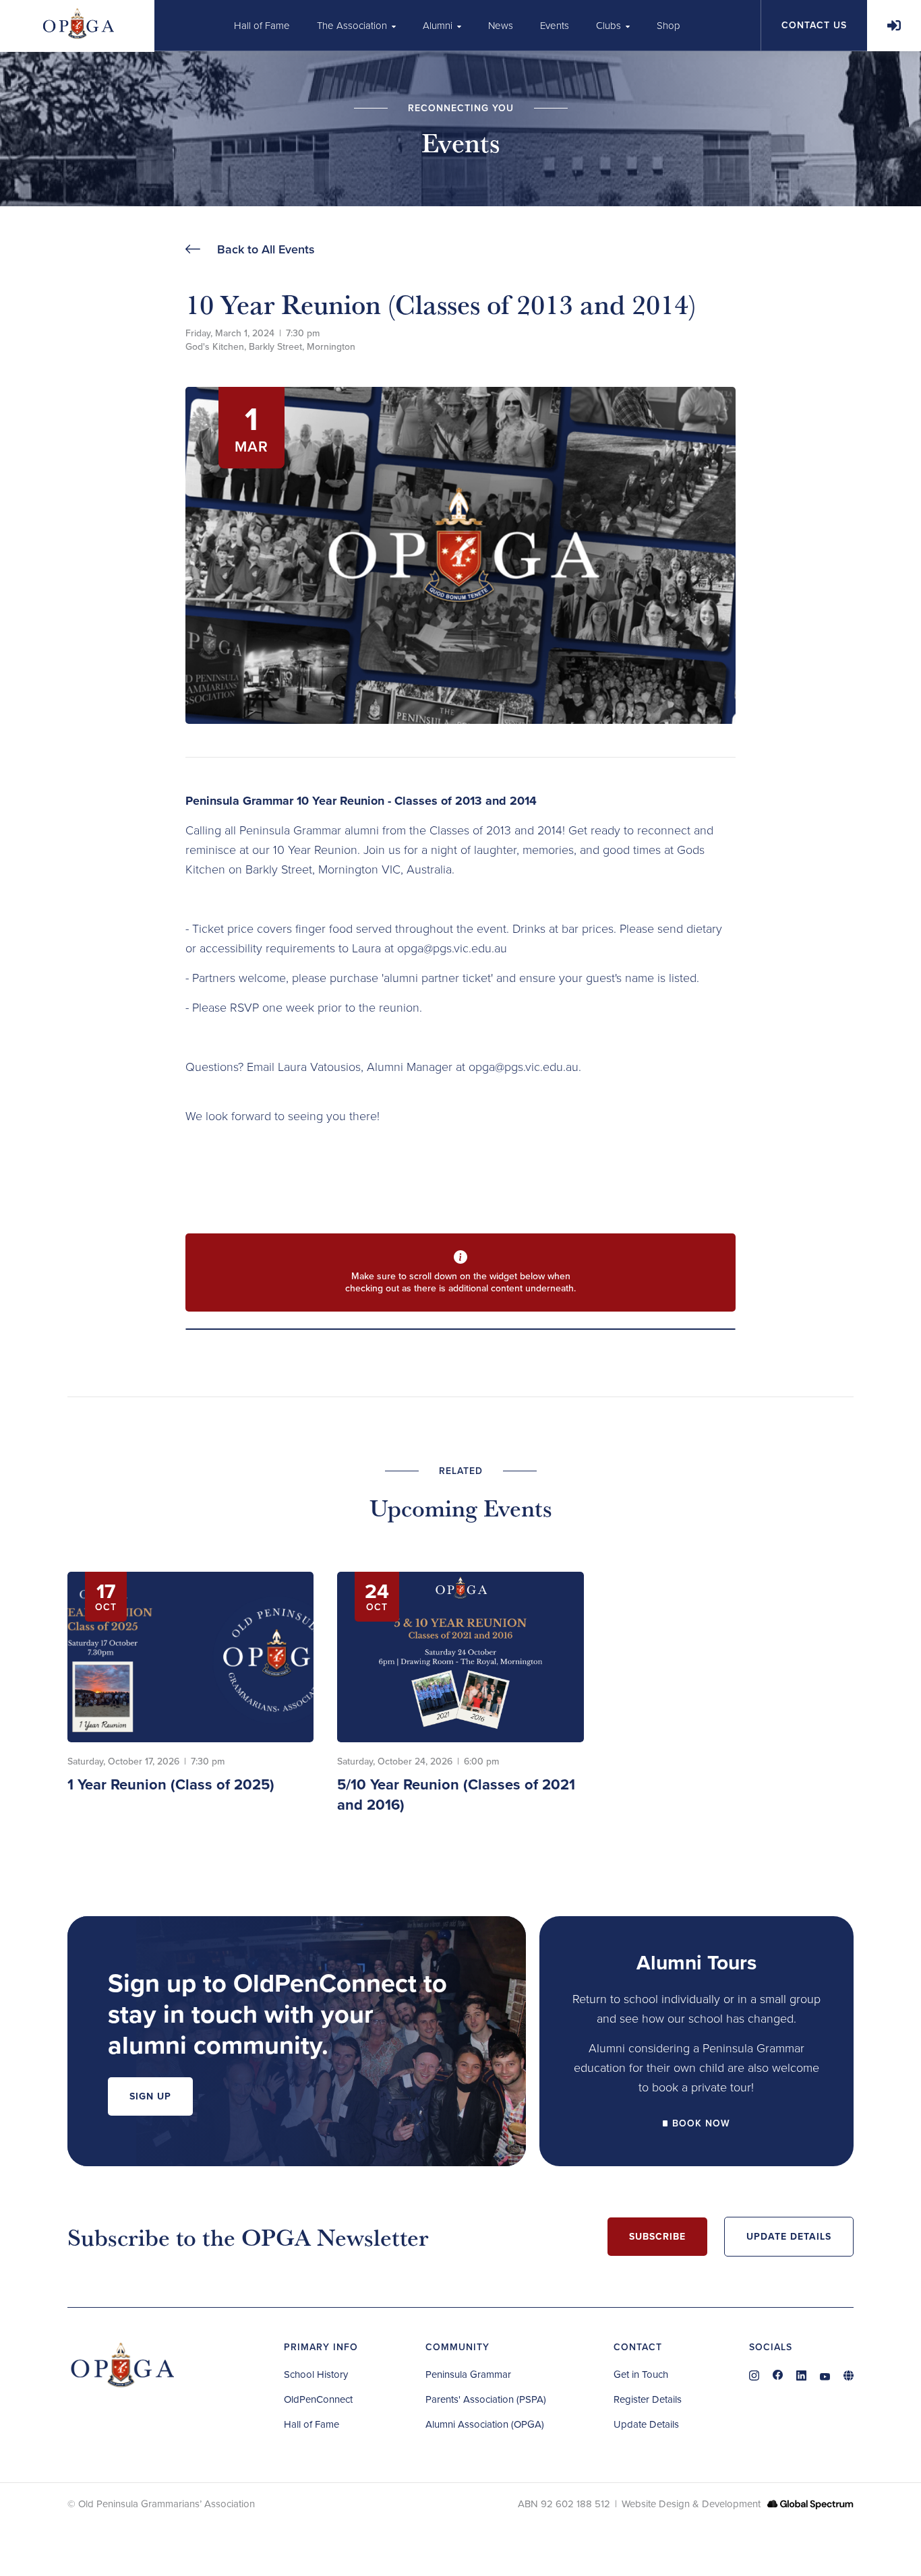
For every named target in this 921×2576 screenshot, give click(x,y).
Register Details (648, 2399)
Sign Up (150, 2096)
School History (316, 2374)
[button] (356, 25)
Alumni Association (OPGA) (485, 2424)
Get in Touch (641, 2374)
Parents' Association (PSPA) (486, 2399)
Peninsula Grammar (468, 2374)
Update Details (789, 2237)
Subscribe (657, 2237)
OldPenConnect (318, 2399)
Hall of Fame (311, 2424)
